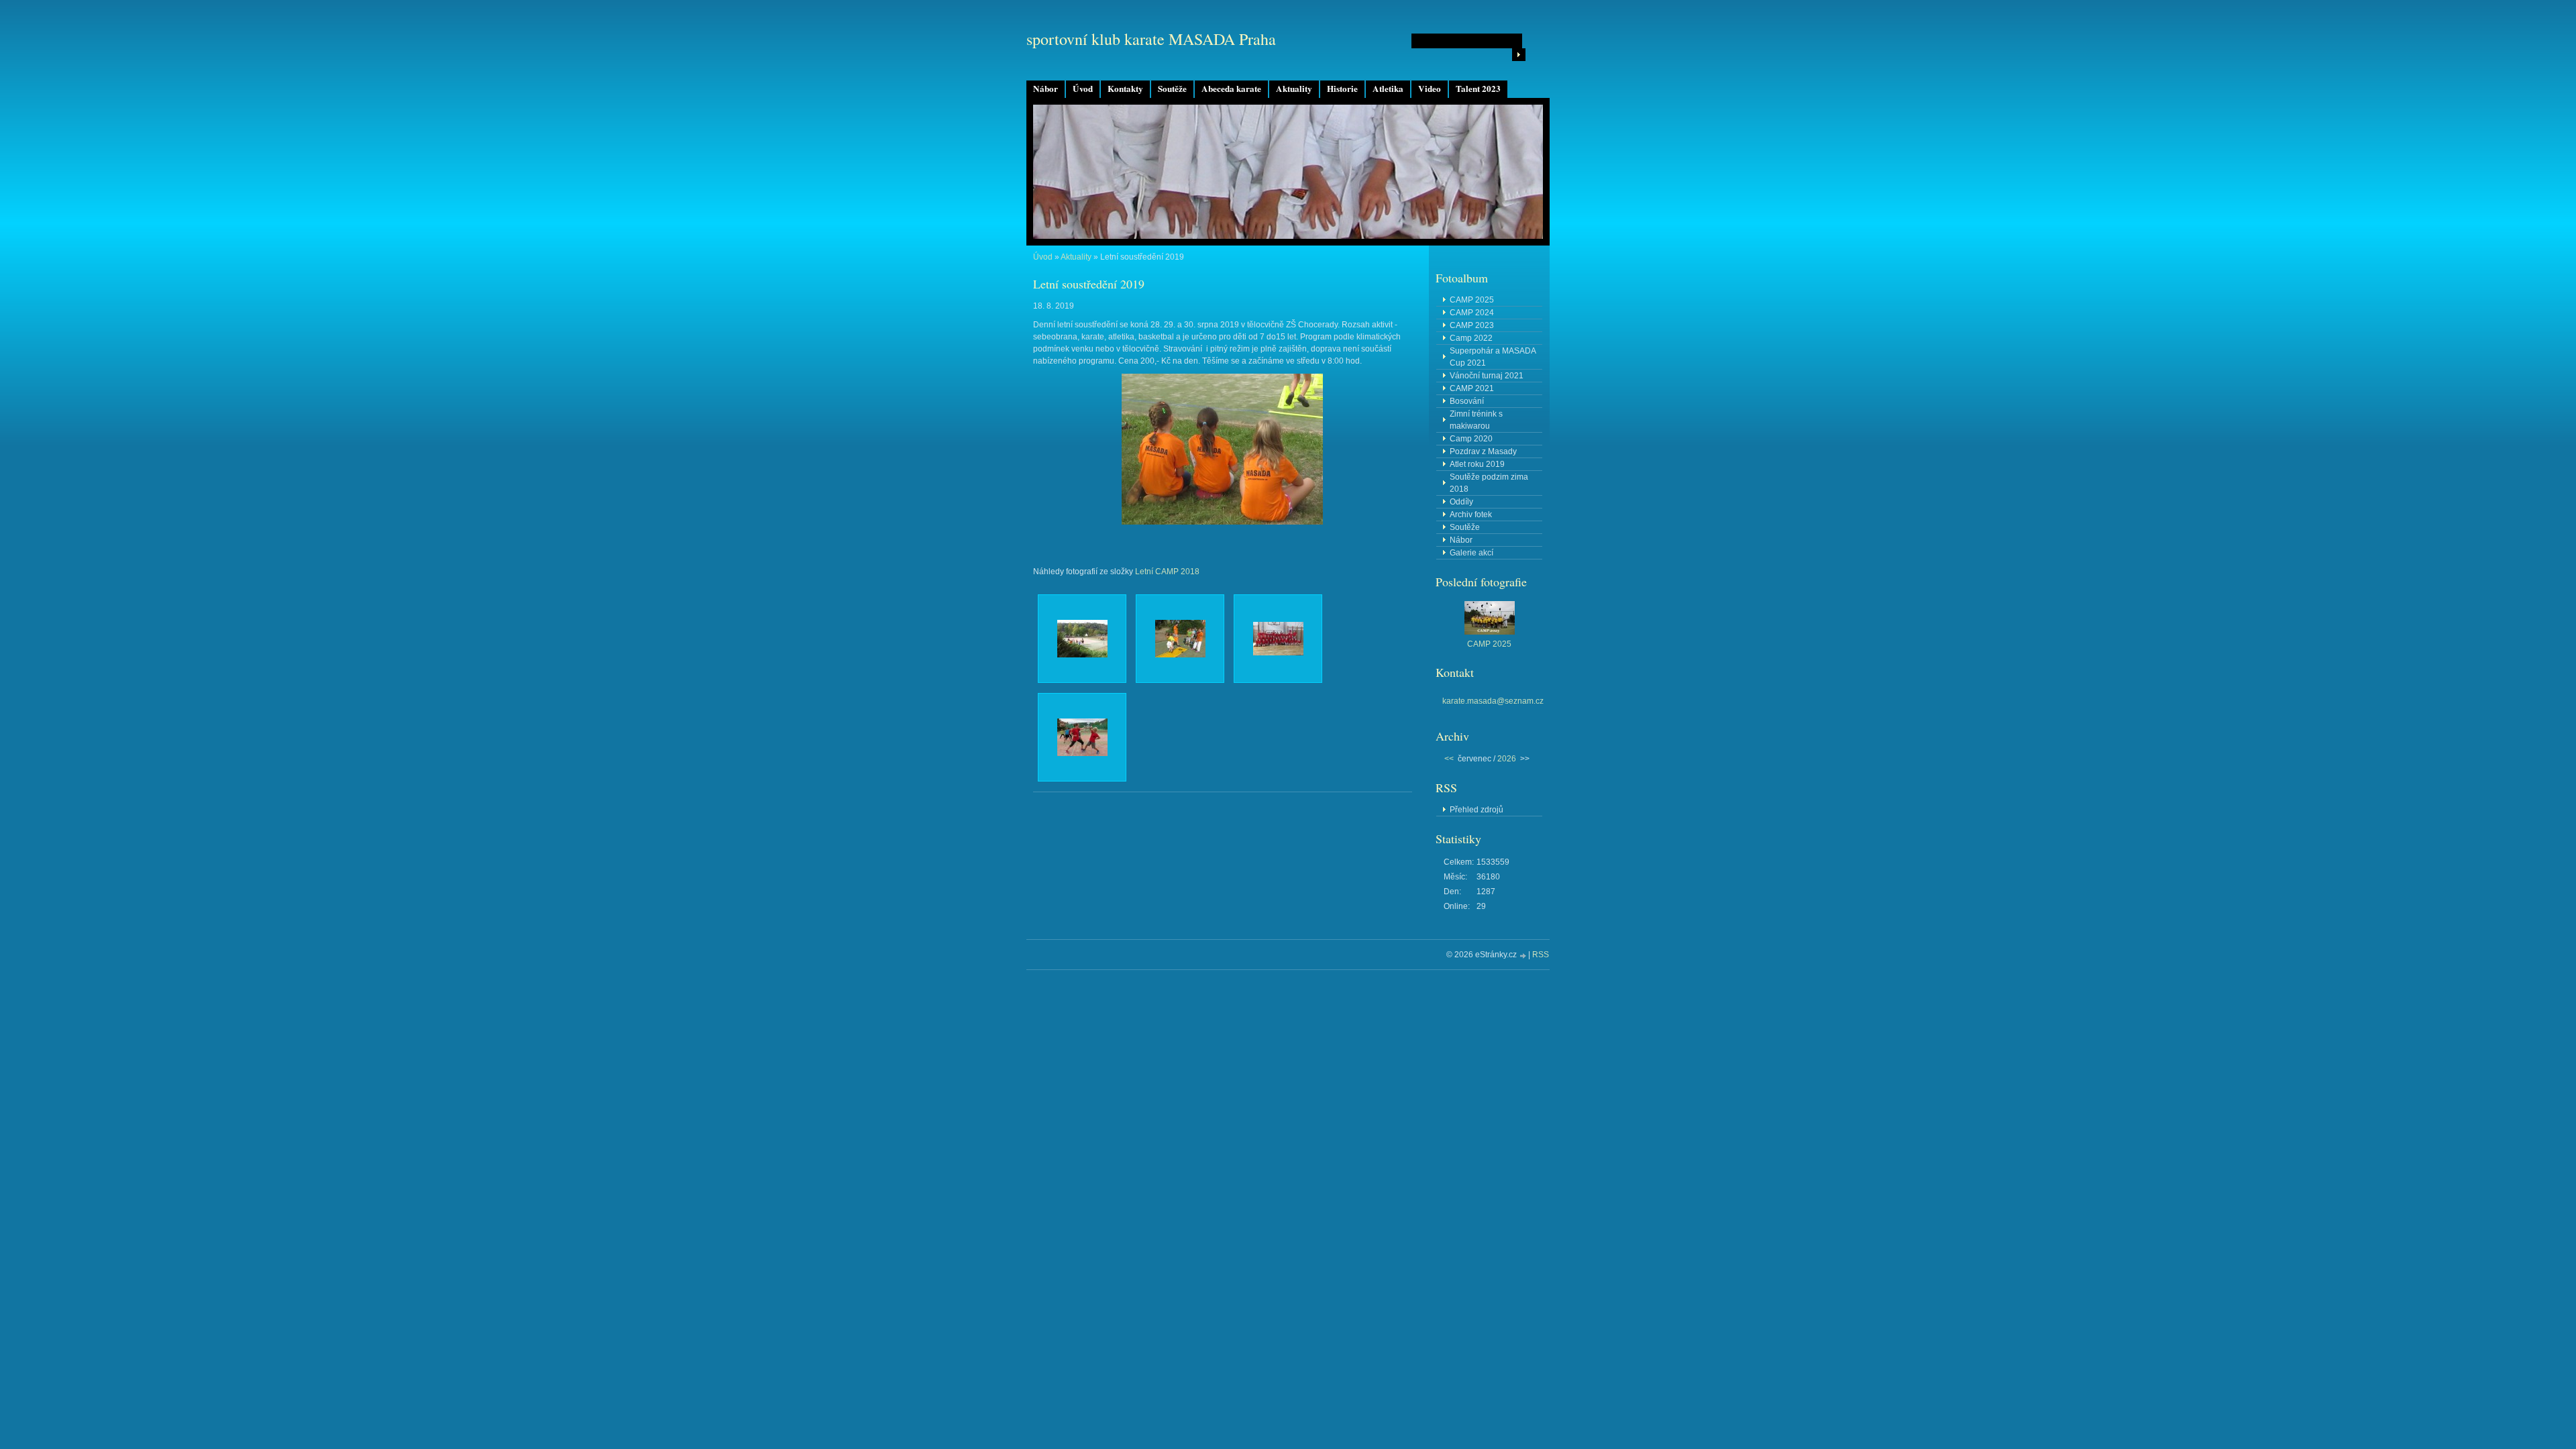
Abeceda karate (1231, 89)
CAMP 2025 (1472, 300)
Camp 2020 (1471, 439)
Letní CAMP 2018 (1167, 572)
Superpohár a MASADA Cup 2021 (1493, 357)
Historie (1342, 89)
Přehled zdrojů (1477, 810)
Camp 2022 (1471, 338)
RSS (1541, 955)
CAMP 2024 (1472, 313)
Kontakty (1125, 89)
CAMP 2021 (1472, 388)
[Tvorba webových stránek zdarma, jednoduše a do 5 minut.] (1523, 956)
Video (1430, 89)
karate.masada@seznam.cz (1493, 701)
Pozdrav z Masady (1483, 451)
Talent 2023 (1478, 89)
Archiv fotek (1471, 515)
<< (1449, 759)
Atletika (1388, 89)
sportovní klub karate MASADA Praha (1151, 39)
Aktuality (1294, 89)
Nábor (1045, 89)
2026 (1507, 759)
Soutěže (1172, 89)
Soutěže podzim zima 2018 (1489, 483)
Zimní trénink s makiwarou (1476, 420)
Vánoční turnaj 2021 (1487, 376)
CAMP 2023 (1472, 325)
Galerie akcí (1471, 553)
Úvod (1083, 89)
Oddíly (1461, 502)
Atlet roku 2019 (1477, 464)
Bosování (1467, 401)
